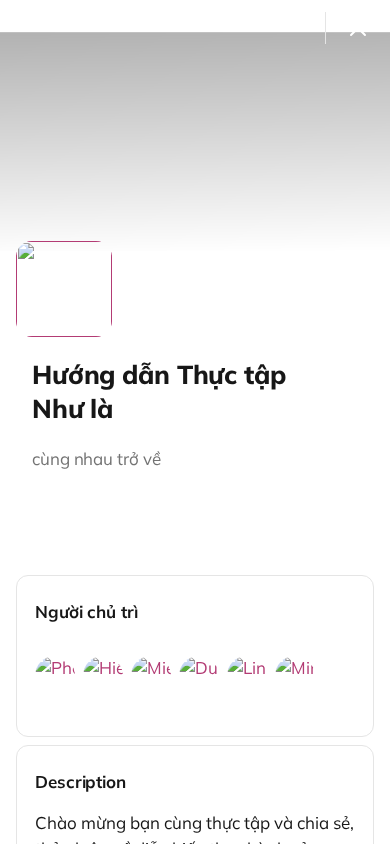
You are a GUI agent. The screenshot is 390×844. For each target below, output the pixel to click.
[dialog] (195, 422)
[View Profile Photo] (64, 289)
